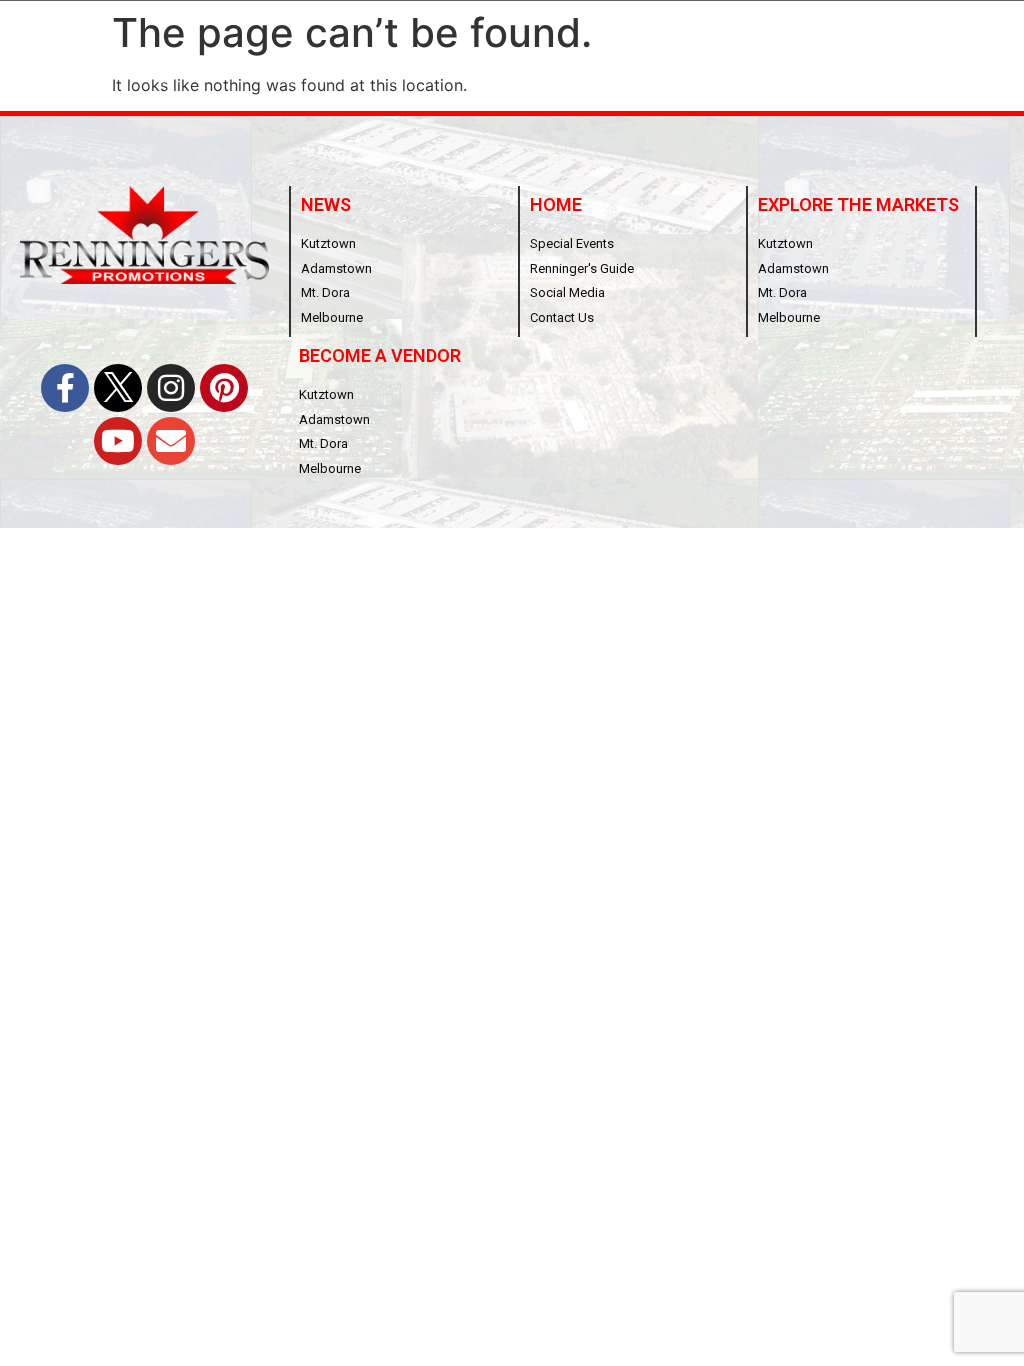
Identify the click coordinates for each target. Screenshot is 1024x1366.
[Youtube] (118, 441)
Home (556, 204)
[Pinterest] (224, 388)
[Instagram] (171, 388)
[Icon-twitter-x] (118, 388)
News (326, 204)
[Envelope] (171, 441)
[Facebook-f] (65, 388)
